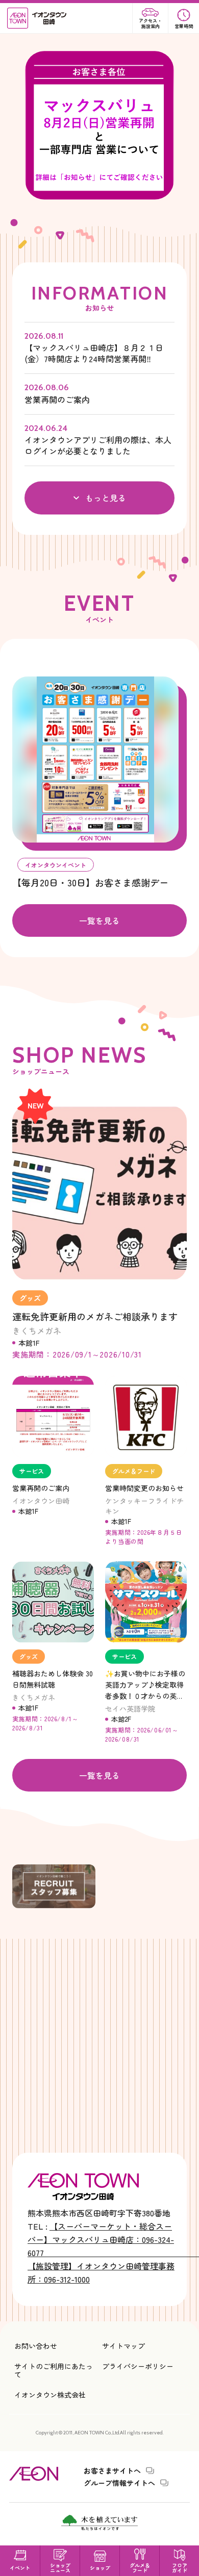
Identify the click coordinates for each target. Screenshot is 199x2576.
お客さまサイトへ (112, 2471)
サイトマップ (123, 2346)
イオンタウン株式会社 (50, 2395)
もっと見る (106, 498)
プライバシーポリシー (138, 2366)
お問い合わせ (36, 2346)
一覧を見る (99, 920)
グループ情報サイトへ (119, 2483)
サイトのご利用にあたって (54, 2370)
